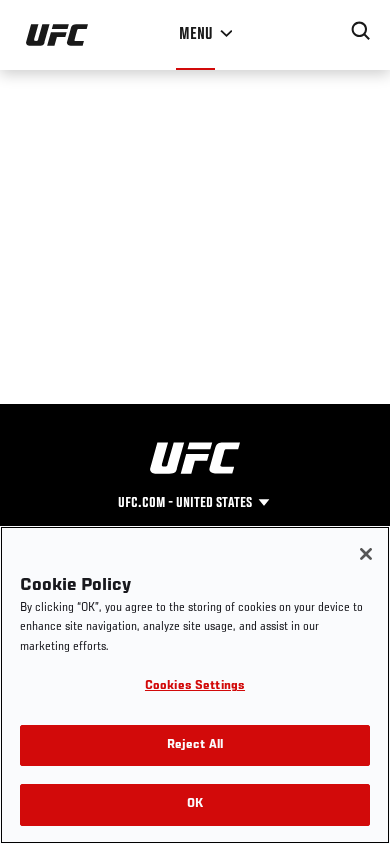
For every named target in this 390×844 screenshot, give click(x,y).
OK (195, 804)
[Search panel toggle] (361, 31)
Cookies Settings (195, 686)
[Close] (366, 554)
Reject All (195, 745)
